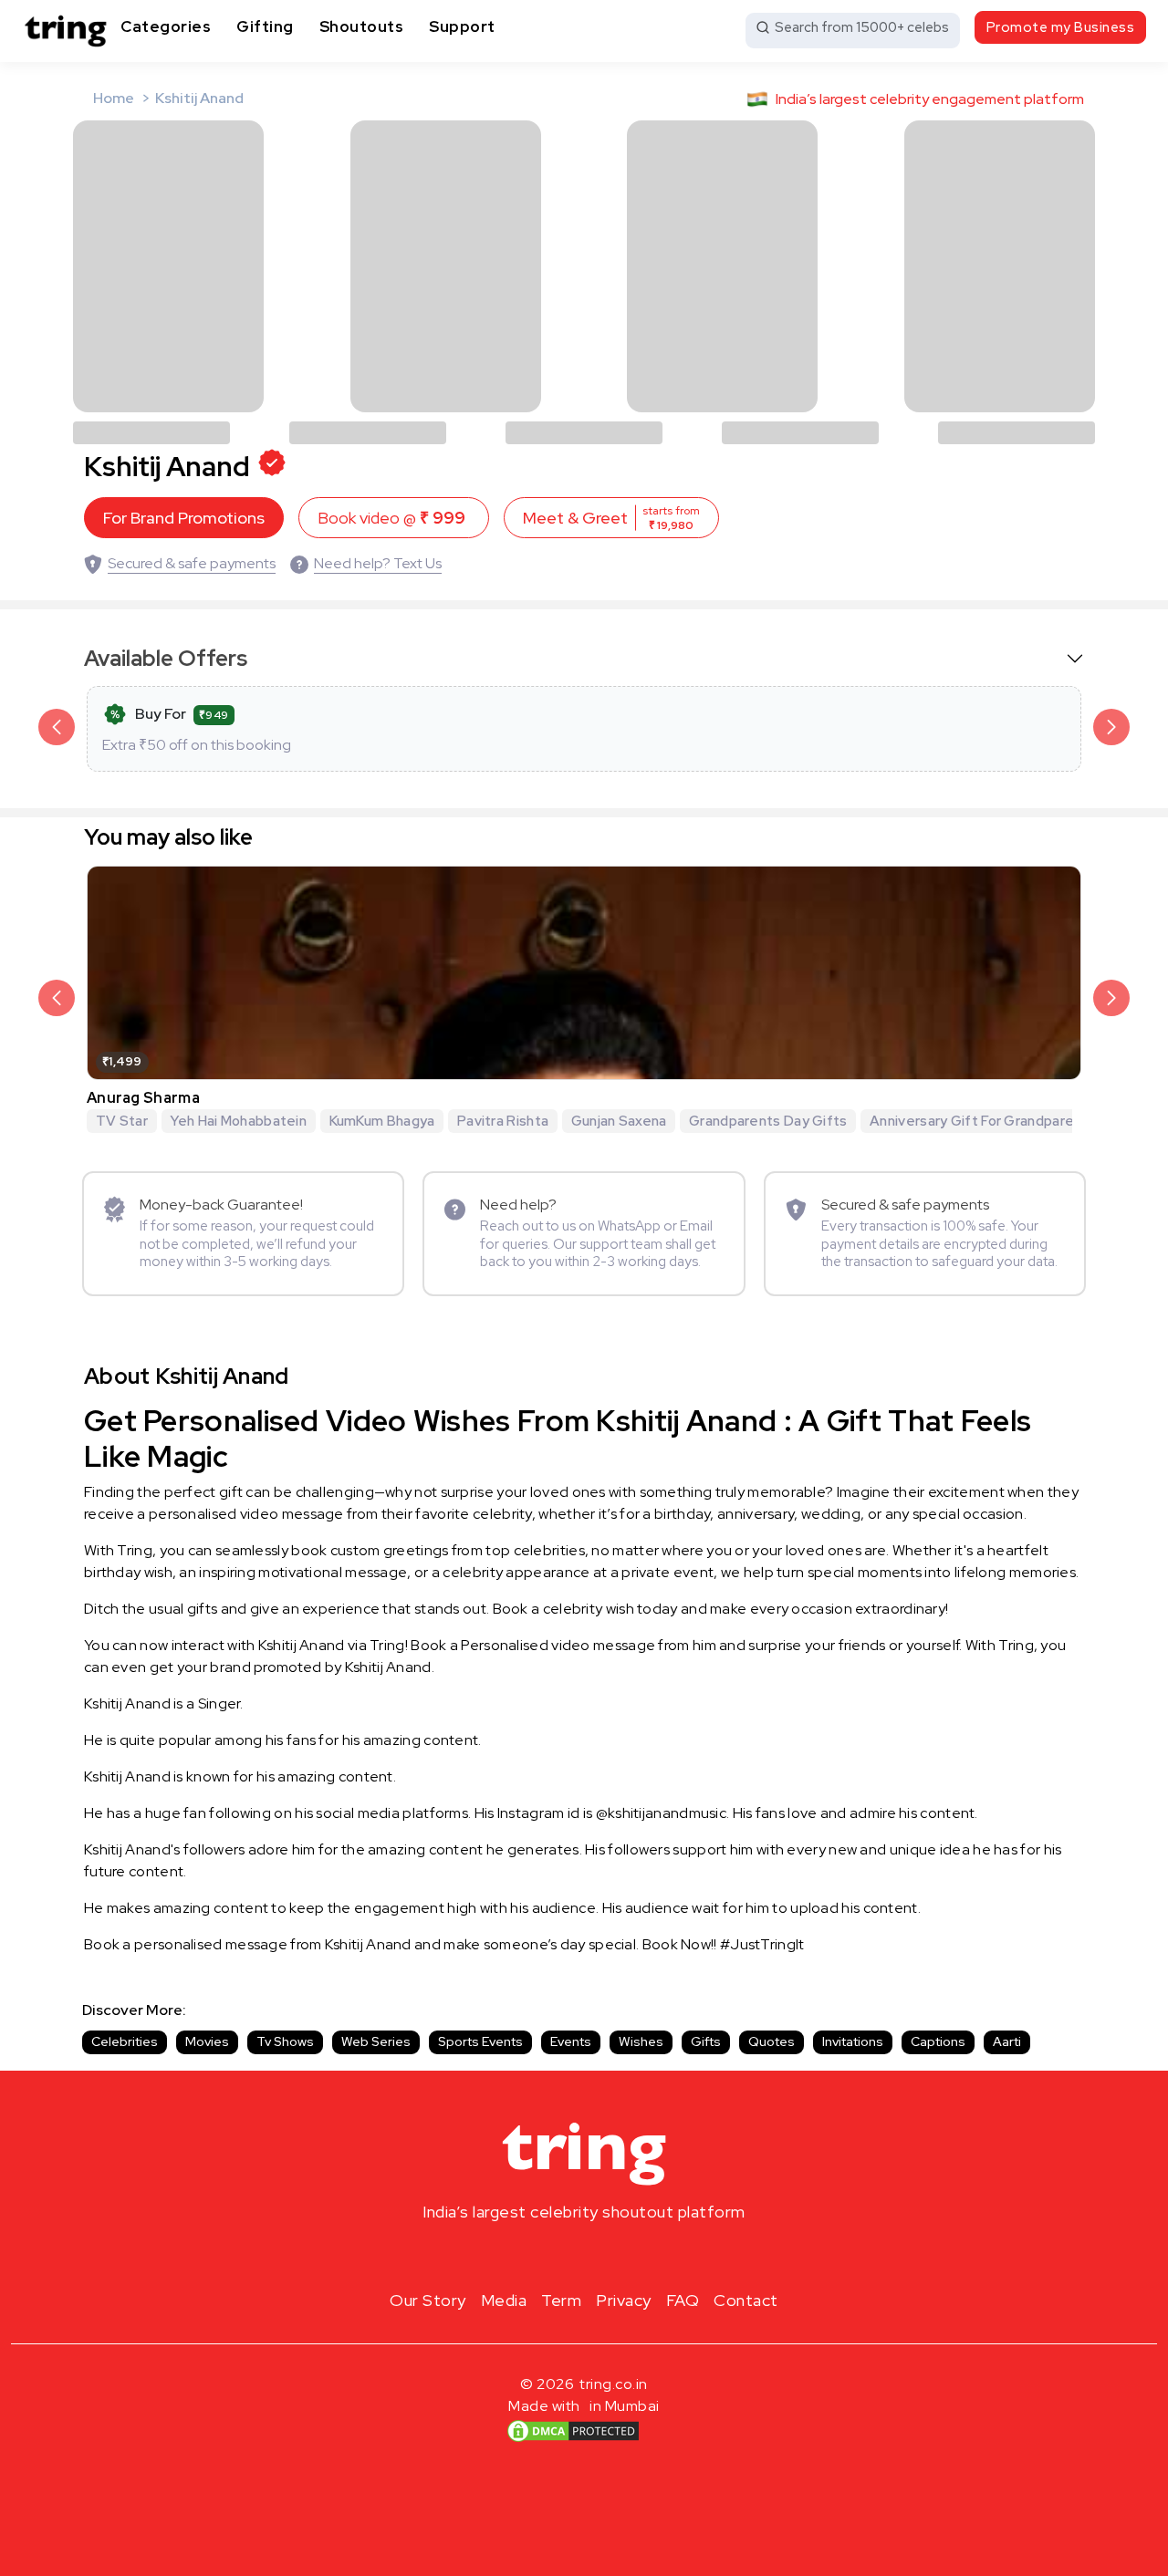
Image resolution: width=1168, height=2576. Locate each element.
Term (561, 2300)
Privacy (624, 2300)
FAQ (683, 2300)
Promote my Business (1061, 27)
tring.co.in (614, 2384)
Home (114, 98)
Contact (746, 2300)
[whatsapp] (642, 2255)
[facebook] (555, 2255)
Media (504, 2300)
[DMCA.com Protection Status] (573, 2431)
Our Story (428, 2300)
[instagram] (526, 2255)
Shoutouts (362, 26)
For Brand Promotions (184, 518)
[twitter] (584, 2255)
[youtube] (613, 2255)
